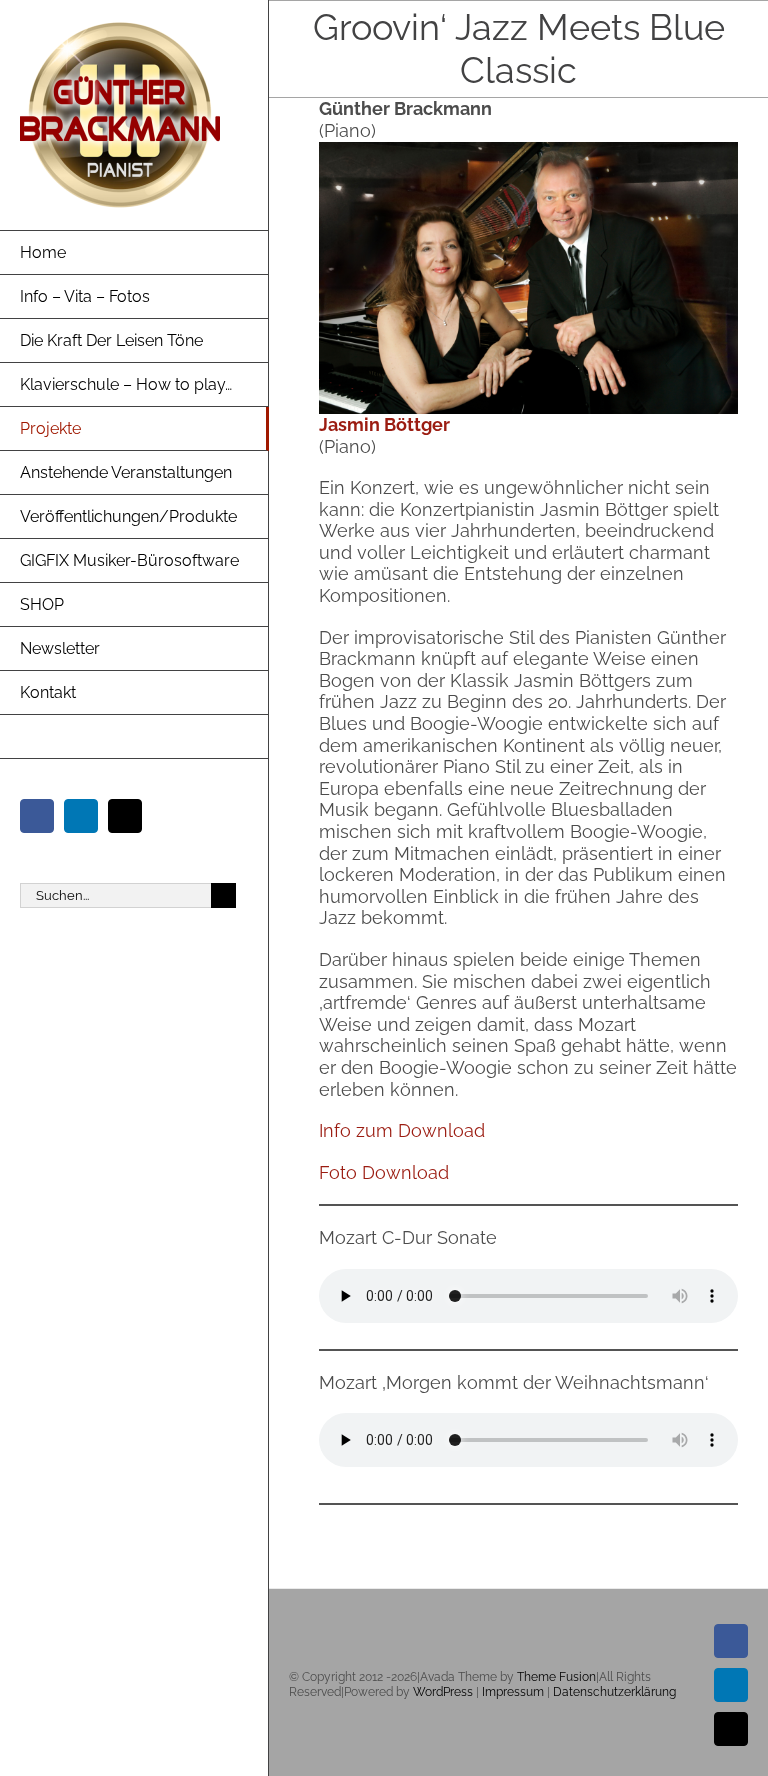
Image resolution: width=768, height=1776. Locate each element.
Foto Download (384, 1172)
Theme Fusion (556, 1677)
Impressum (513, 1692)
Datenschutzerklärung (614, 1692)
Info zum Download (402, 1130)
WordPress (443, 1692)
